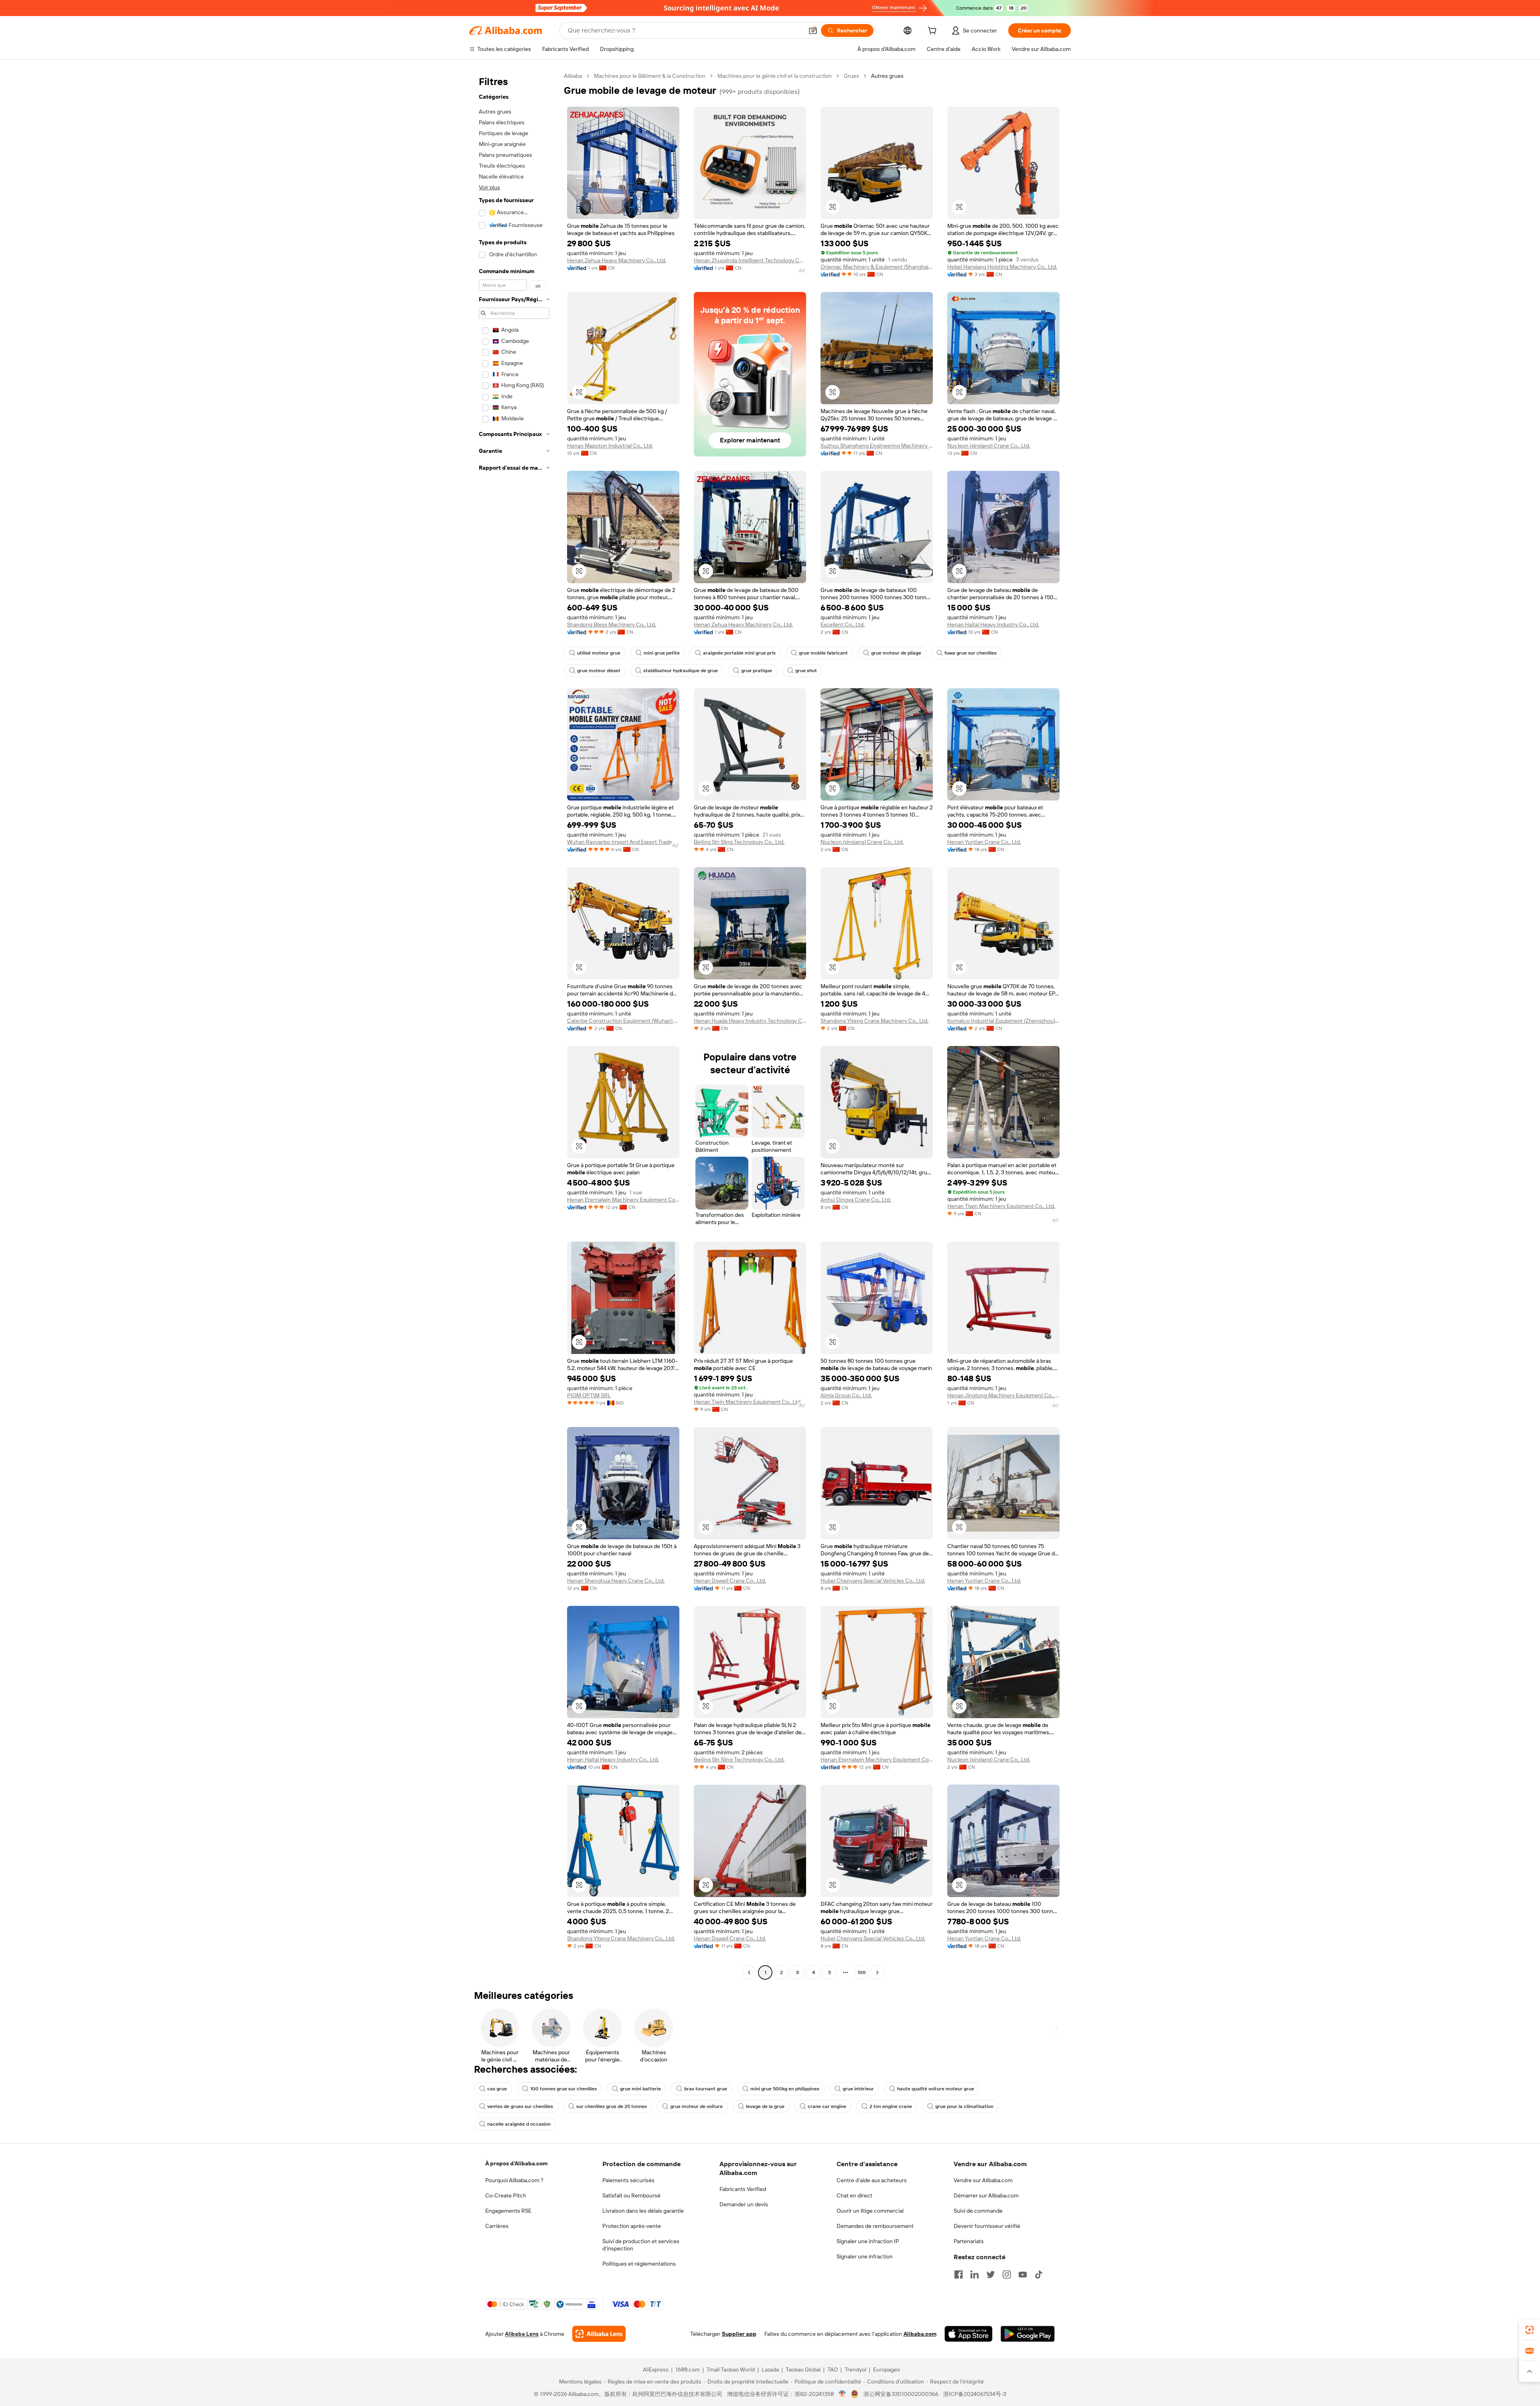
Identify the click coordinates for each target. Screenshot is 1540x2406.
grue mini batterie (640, 2089)
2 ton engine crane (891, 2106)
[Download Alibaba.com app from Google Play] (1028, 2334)
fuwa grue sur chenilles (971, 653)
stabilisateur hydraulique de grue (681, 671)
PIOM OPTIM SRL (589, 1395)
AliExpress (656, 2370)
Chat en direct (854, 2195)
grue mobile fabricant (823, 653)
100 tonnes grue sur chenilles (563, 2089)
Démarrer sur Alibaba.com (986, 2195)
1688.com (688, 2370)
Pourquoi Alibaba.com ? (514, 2180)
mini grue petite (662, 653)
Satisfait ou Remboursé (631, 2195)
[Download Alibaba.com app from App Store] (969, 2334)
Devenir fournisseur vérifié (987, 2226)
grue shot (806, 671)
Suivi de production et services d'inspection (641, 2245)
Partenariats (969, 2241)
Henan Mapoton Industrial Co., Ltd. (610, 446)
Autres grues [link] (887, 76)
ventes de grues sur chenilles (520, 2106)
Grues (851, 76)
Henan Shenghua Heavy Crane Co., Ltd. (616, 1581)
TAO (833, 2370)
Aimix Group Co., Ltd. (846, 1395)
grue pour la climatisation (964, 2106)
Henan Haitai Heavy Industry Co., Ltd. (993, 624)
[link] (1530, 2330)
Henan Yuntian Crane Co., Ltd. (984, 842)
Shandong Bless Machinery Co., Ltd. (612, 624)
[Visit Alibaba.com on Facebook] (958, 2274)
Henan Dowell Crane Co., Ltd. (730, 1581)
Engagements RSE (508, 2211)
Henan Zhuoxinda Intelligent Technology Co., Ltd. (750, 260)
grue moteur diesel (599, 671)
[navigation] (514, 1025)
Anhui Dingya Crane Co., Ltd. (856, 1200)
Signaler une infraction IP (868, 2241)
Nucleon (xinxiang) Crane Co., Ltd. (989, 446)
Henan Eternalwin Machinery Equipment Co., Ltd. (623, 1200)
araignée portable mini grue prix (739, 653)
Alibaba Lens (522, 2334)
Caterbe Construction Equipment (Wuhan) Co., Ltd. (623, 1021)
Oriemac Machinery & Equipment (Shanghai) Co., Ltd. (877, 267)
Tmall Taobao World (731, 2370)
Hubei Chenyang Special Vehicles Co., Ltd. (873, 1581)
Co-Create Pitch (506, 2195)
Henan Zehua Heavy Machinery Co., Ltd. (617, 260)
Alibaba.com (920, 2334)
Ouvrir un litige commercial (870, 2211)
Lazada (770, 2370)
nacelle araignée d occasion (519, 2124)
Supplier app (739, 2334)
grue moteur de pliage (896, 653)
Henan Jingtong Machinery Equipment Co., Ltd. (1003, 1395)
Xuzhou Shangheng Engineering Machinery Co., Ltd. (877, 446)
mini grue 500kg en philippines (785, 2089)
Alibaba (573, 76)
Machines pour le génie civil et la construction (775, 76)
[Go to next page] (877, 1972)
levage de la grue (765, 2106)
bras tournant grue (706, 2089)
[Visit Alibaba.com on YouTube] (1023, 2274)
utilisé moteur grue (599, 653)
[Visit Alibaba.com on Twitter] (991, 2274)
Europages (887, 2370)
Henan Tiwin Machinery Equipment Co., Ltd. (1001, 1206)
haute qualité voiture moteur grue (936, 2089)
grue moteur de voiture (696, 2106)
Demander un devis (744, 2204)
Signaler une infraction (865, 2256)
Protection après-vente (632, 2226)
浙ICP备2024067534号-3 (975, 2394)
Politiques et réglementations (639, 2264)
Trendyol (855, 2370)
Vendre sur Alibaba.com (983, 2180)
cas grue (497, 2089)
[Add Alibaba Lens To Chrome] (599, 2334)
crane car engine (827, 2106)
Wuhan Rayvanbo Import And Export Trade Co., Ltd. (623, 842)
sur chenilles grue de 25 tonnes (612, 2106)
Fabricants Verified (743, 2189)
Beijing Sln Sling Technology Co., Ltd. (739, 842)
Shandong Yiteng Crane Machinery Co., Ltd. (874, 1021)
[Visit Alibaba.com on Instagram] (1007, 2274)
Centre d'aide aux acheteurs (872, 2180)
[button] (813, 30)
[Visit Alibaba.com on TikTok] (1039, 2274)
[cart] (934, 32)
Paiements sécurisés (628, 2180)
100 (862, 1972)
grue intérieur (858, 2089)
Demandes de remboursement (875, 2226)
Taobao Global (803, 2370)
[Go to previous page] (749, 1972)
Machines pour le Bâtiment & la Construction (650, 76)
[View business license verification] (842, 2394)
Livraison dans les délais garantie (643, 2211)
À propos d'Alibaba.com (516, 2163)
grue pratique (757, 671)
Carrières (497, 2226)
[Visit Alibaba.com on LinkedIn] (975, 2274)
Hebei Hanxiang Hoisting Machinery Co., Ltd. (1002, 267)
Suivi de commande (978, 2211)
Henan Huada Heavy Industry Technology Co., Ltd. (750, 1021)
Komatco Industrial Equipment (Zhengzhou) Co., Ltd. (1003, 1021)
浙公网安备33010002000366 (901, 2394)
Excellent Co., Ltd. (843, 624)
